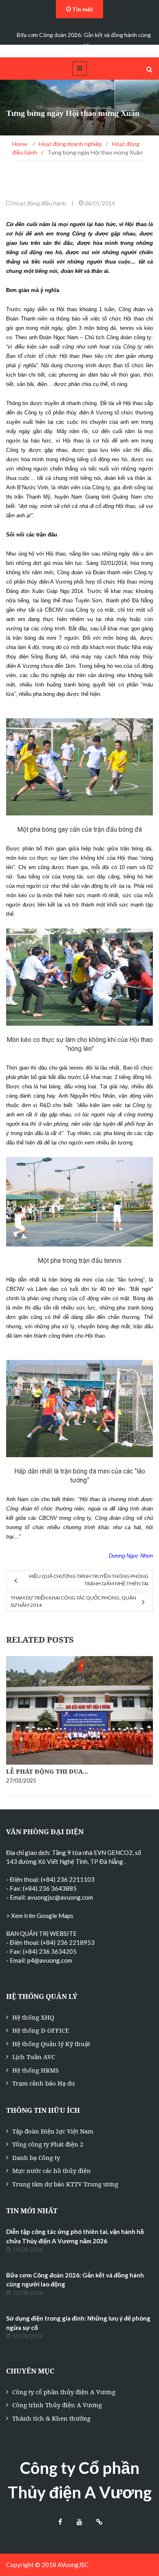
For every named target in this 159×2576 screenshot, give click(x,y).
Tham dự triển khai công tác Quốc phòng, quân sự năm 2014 (73, 1601)
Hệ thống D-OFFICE (41, 2030)
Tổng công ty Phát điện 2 (48, 2144)
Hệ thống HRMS (35, 2070)
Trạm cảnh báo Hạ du (44, 2083)
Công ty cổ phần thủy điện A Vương (64, 2392)
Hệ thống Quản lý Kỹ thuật (51, 2044)
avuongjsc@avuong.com (60, 1897)
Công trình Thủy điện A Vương (57, 2405)
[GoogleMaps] (99, 2522)
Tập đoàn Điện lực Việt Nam (53, 2131)
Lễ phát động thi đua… (47, 1771)
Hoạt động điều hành (39, 203)
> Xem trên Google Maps (40, 1916)
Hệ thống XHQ (33, 2017)
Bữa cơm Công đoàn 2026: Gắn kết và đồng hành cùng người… (84, 40)
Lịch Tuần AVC (34, 2057)
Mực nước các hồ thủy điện (52, 2171)
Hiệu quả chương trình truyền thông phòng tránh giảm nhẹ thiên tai (89, 1580)
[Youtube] (80, 2522)
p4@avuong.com (50, 1960)
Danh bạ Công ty (36, 2158)
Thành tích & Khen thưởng (51, 2418)
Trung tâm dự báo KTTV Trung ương (65, 2184)
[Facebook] (60, 2522)
